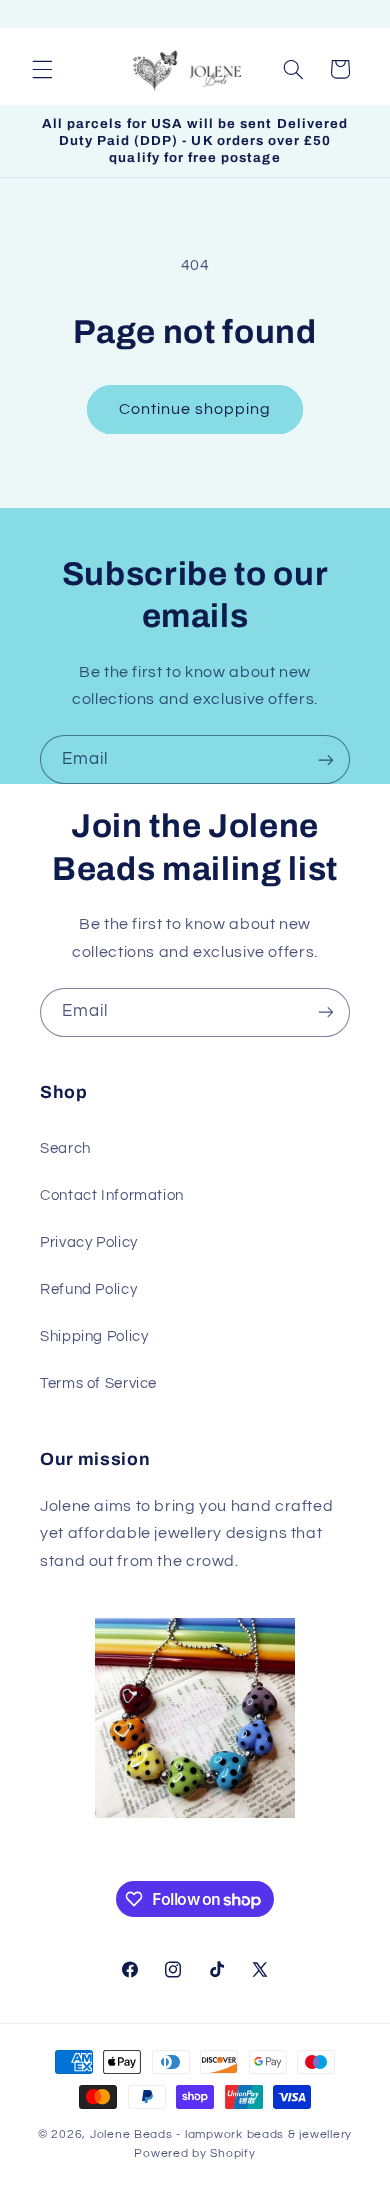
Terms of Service (98, 1383)
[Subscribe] (326, 759)
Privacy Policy (89, 1242)
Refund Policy (88, 1289)
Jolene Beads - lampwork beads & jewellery (221, 2134)
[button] (42, 69)
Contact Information (112, 1195)
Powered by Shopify (194, 2153)
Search (65, 1148)
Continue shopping (195, 409)
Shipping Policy (94, 1336)
